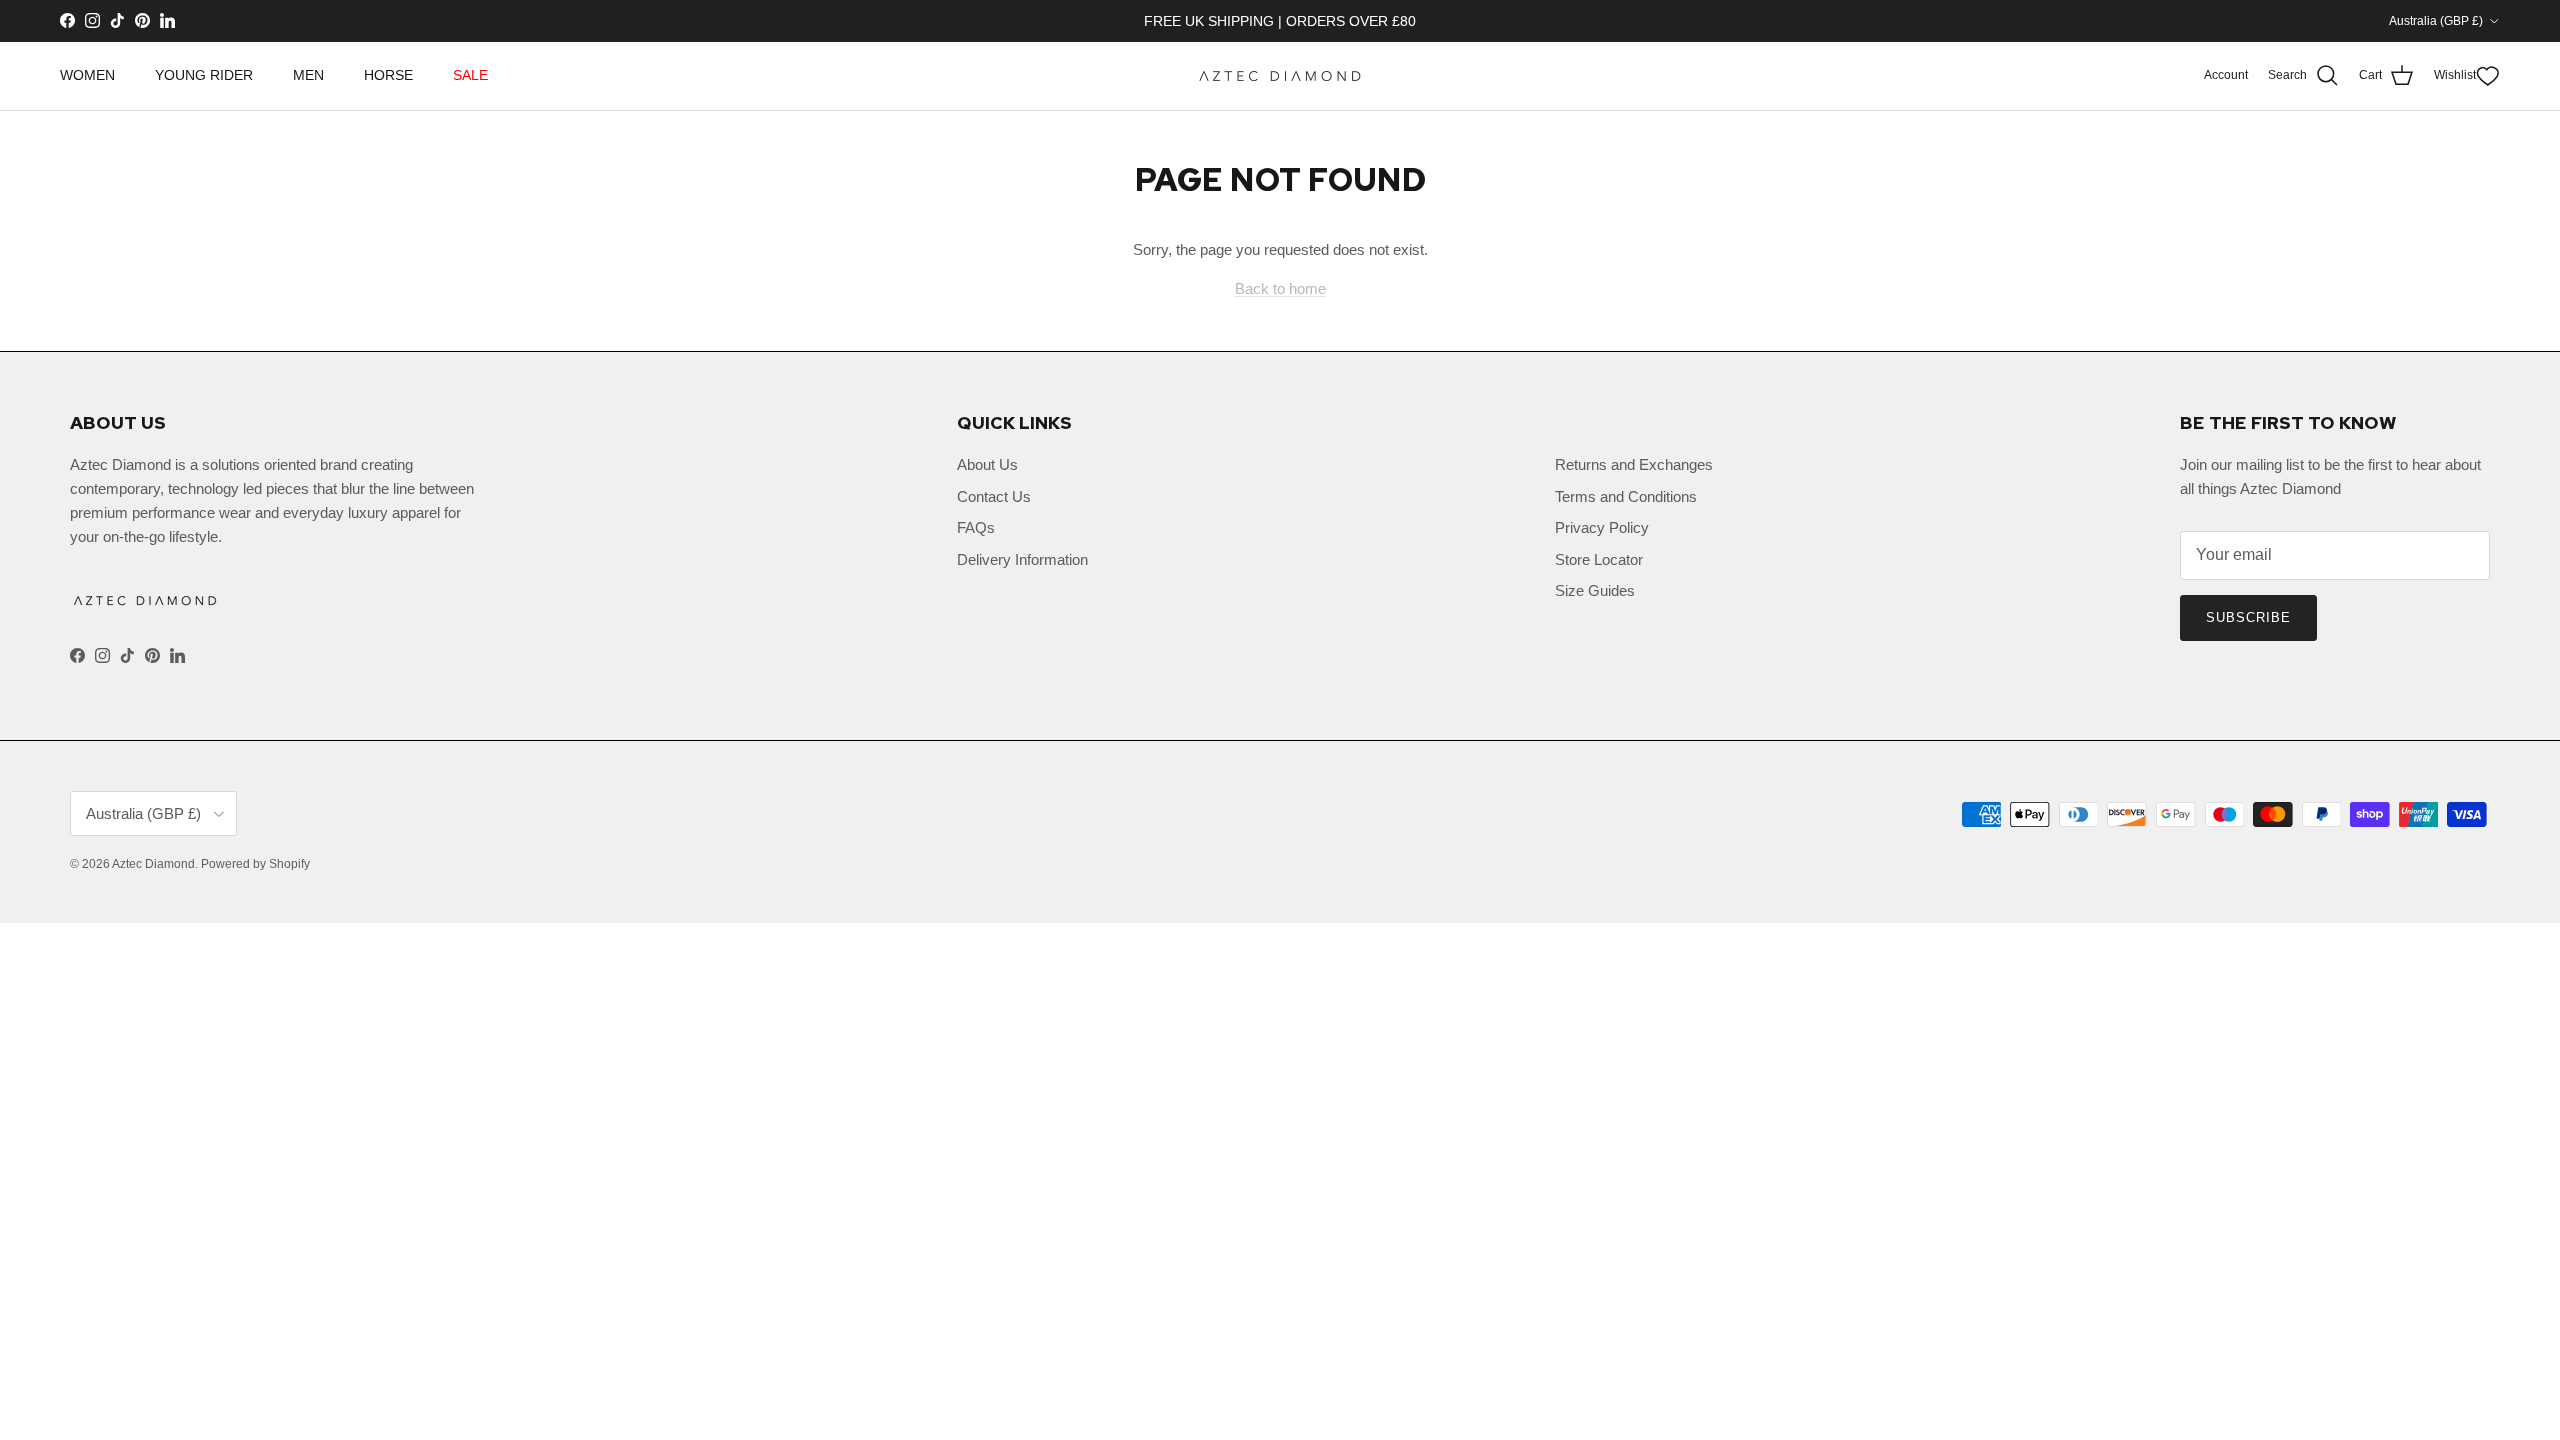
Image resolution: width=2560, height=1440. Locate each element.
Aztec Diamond (153, 864)
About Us (987, 464)
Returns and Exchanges (1634, 464)
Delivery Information (1022, 559)
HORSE (388, 75)
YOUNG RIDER (204, 75)
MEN (308, 75)
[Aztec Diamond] (1280, 76)
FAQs (976, 527)
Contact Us (994, 496)
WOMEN (87, 75)
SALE (470, 75)
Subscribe (2248, 617)
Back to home (1280, 288)
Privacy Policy (1602, 527)
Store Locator (1599, 559)
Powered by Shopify (255, 864)
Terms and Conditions (1626, 496)
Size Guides (1595, 590)
